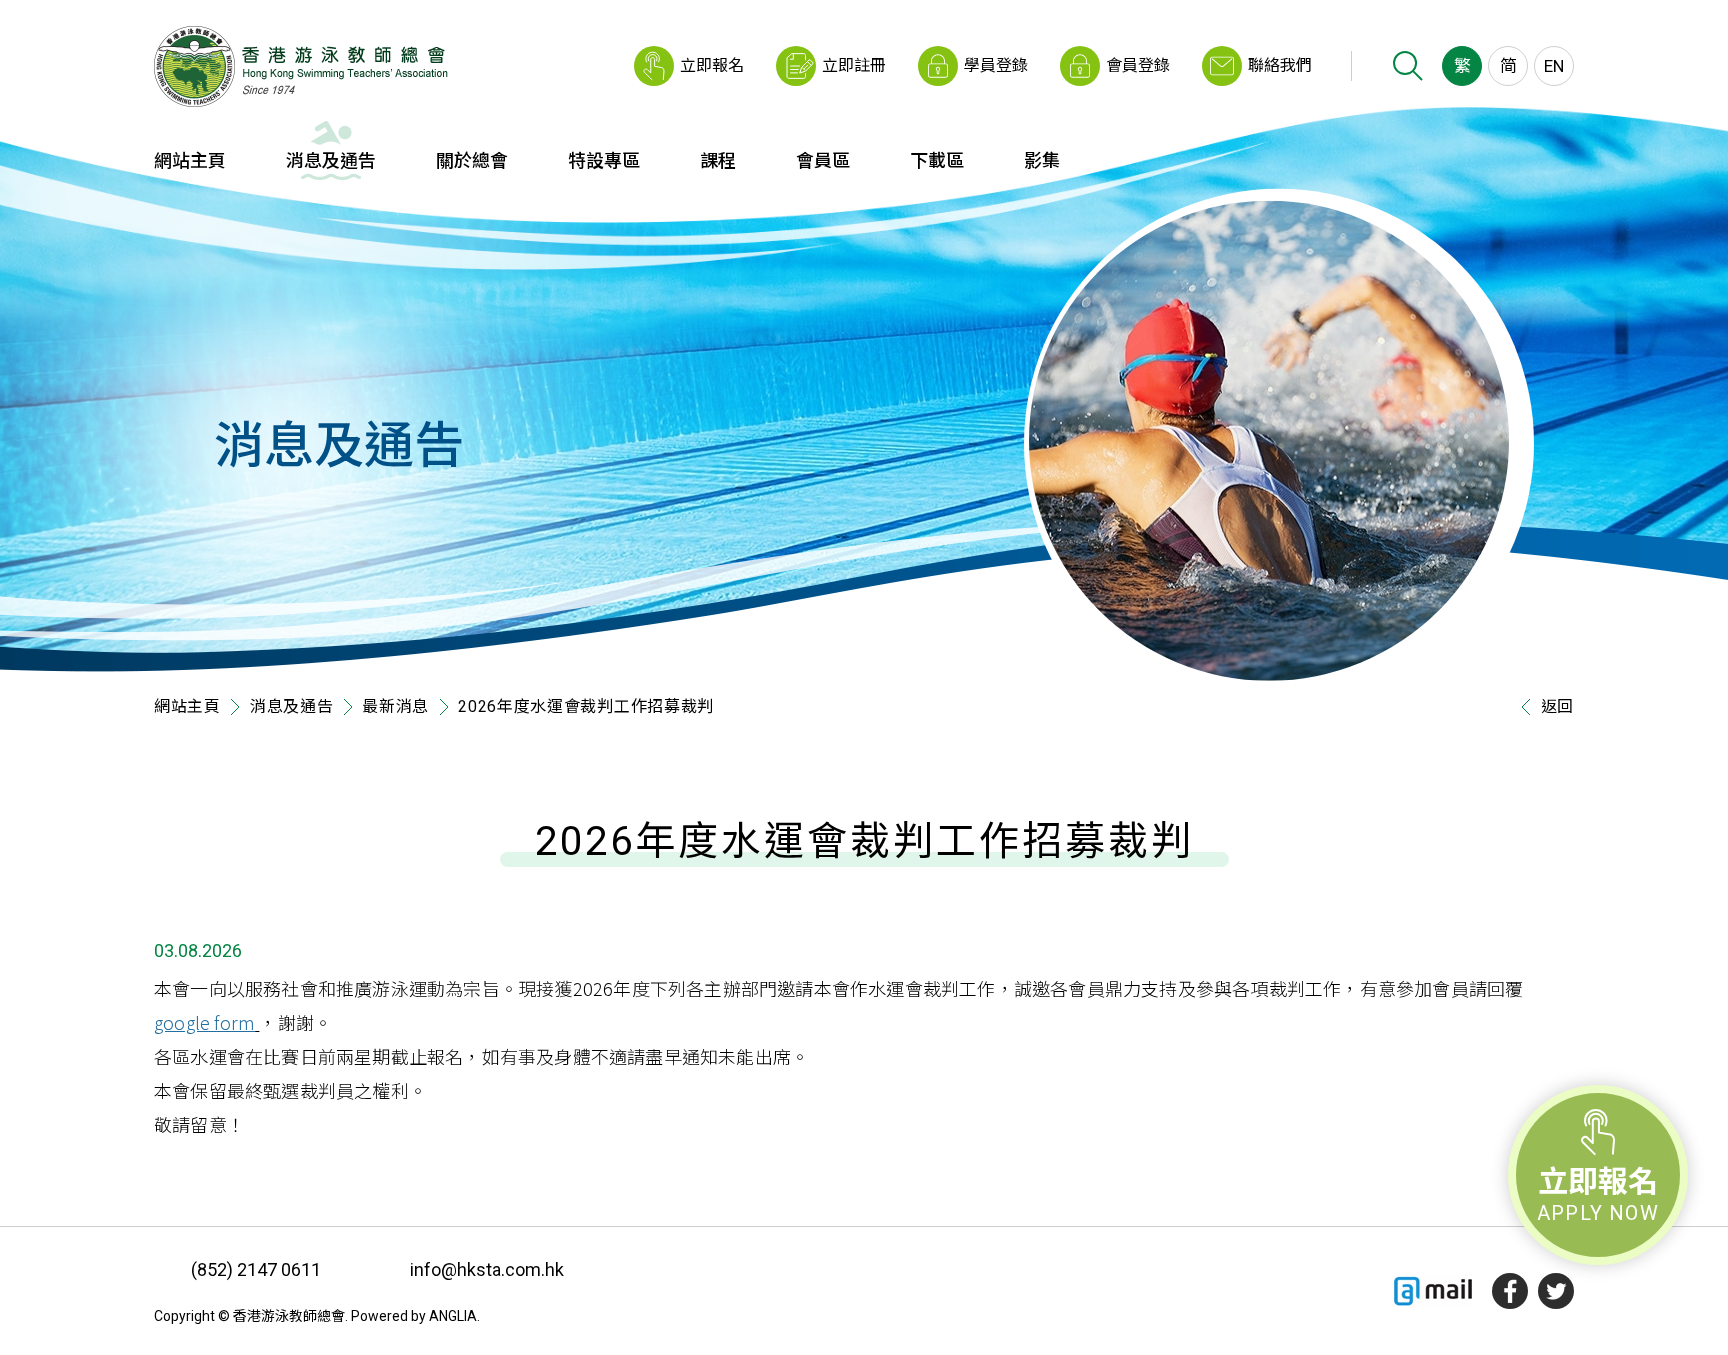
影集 (1042, 160)
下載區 (937, 160)
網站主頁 (190, 160)
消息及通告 (331, 160)
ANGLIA (453, 1316)
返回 (1557, 706)
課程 (718, 160)
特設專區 (604, 160)
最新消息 (395, 706)
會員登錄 (1138, 65)
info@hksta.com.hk (487, 1269)
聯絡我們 (1280, 65)
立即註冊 (854, 65)
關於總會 (472, 160)
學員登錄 (996, 65)
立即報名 (712, 65)
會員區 (823, 160)
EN (1554, 66)
